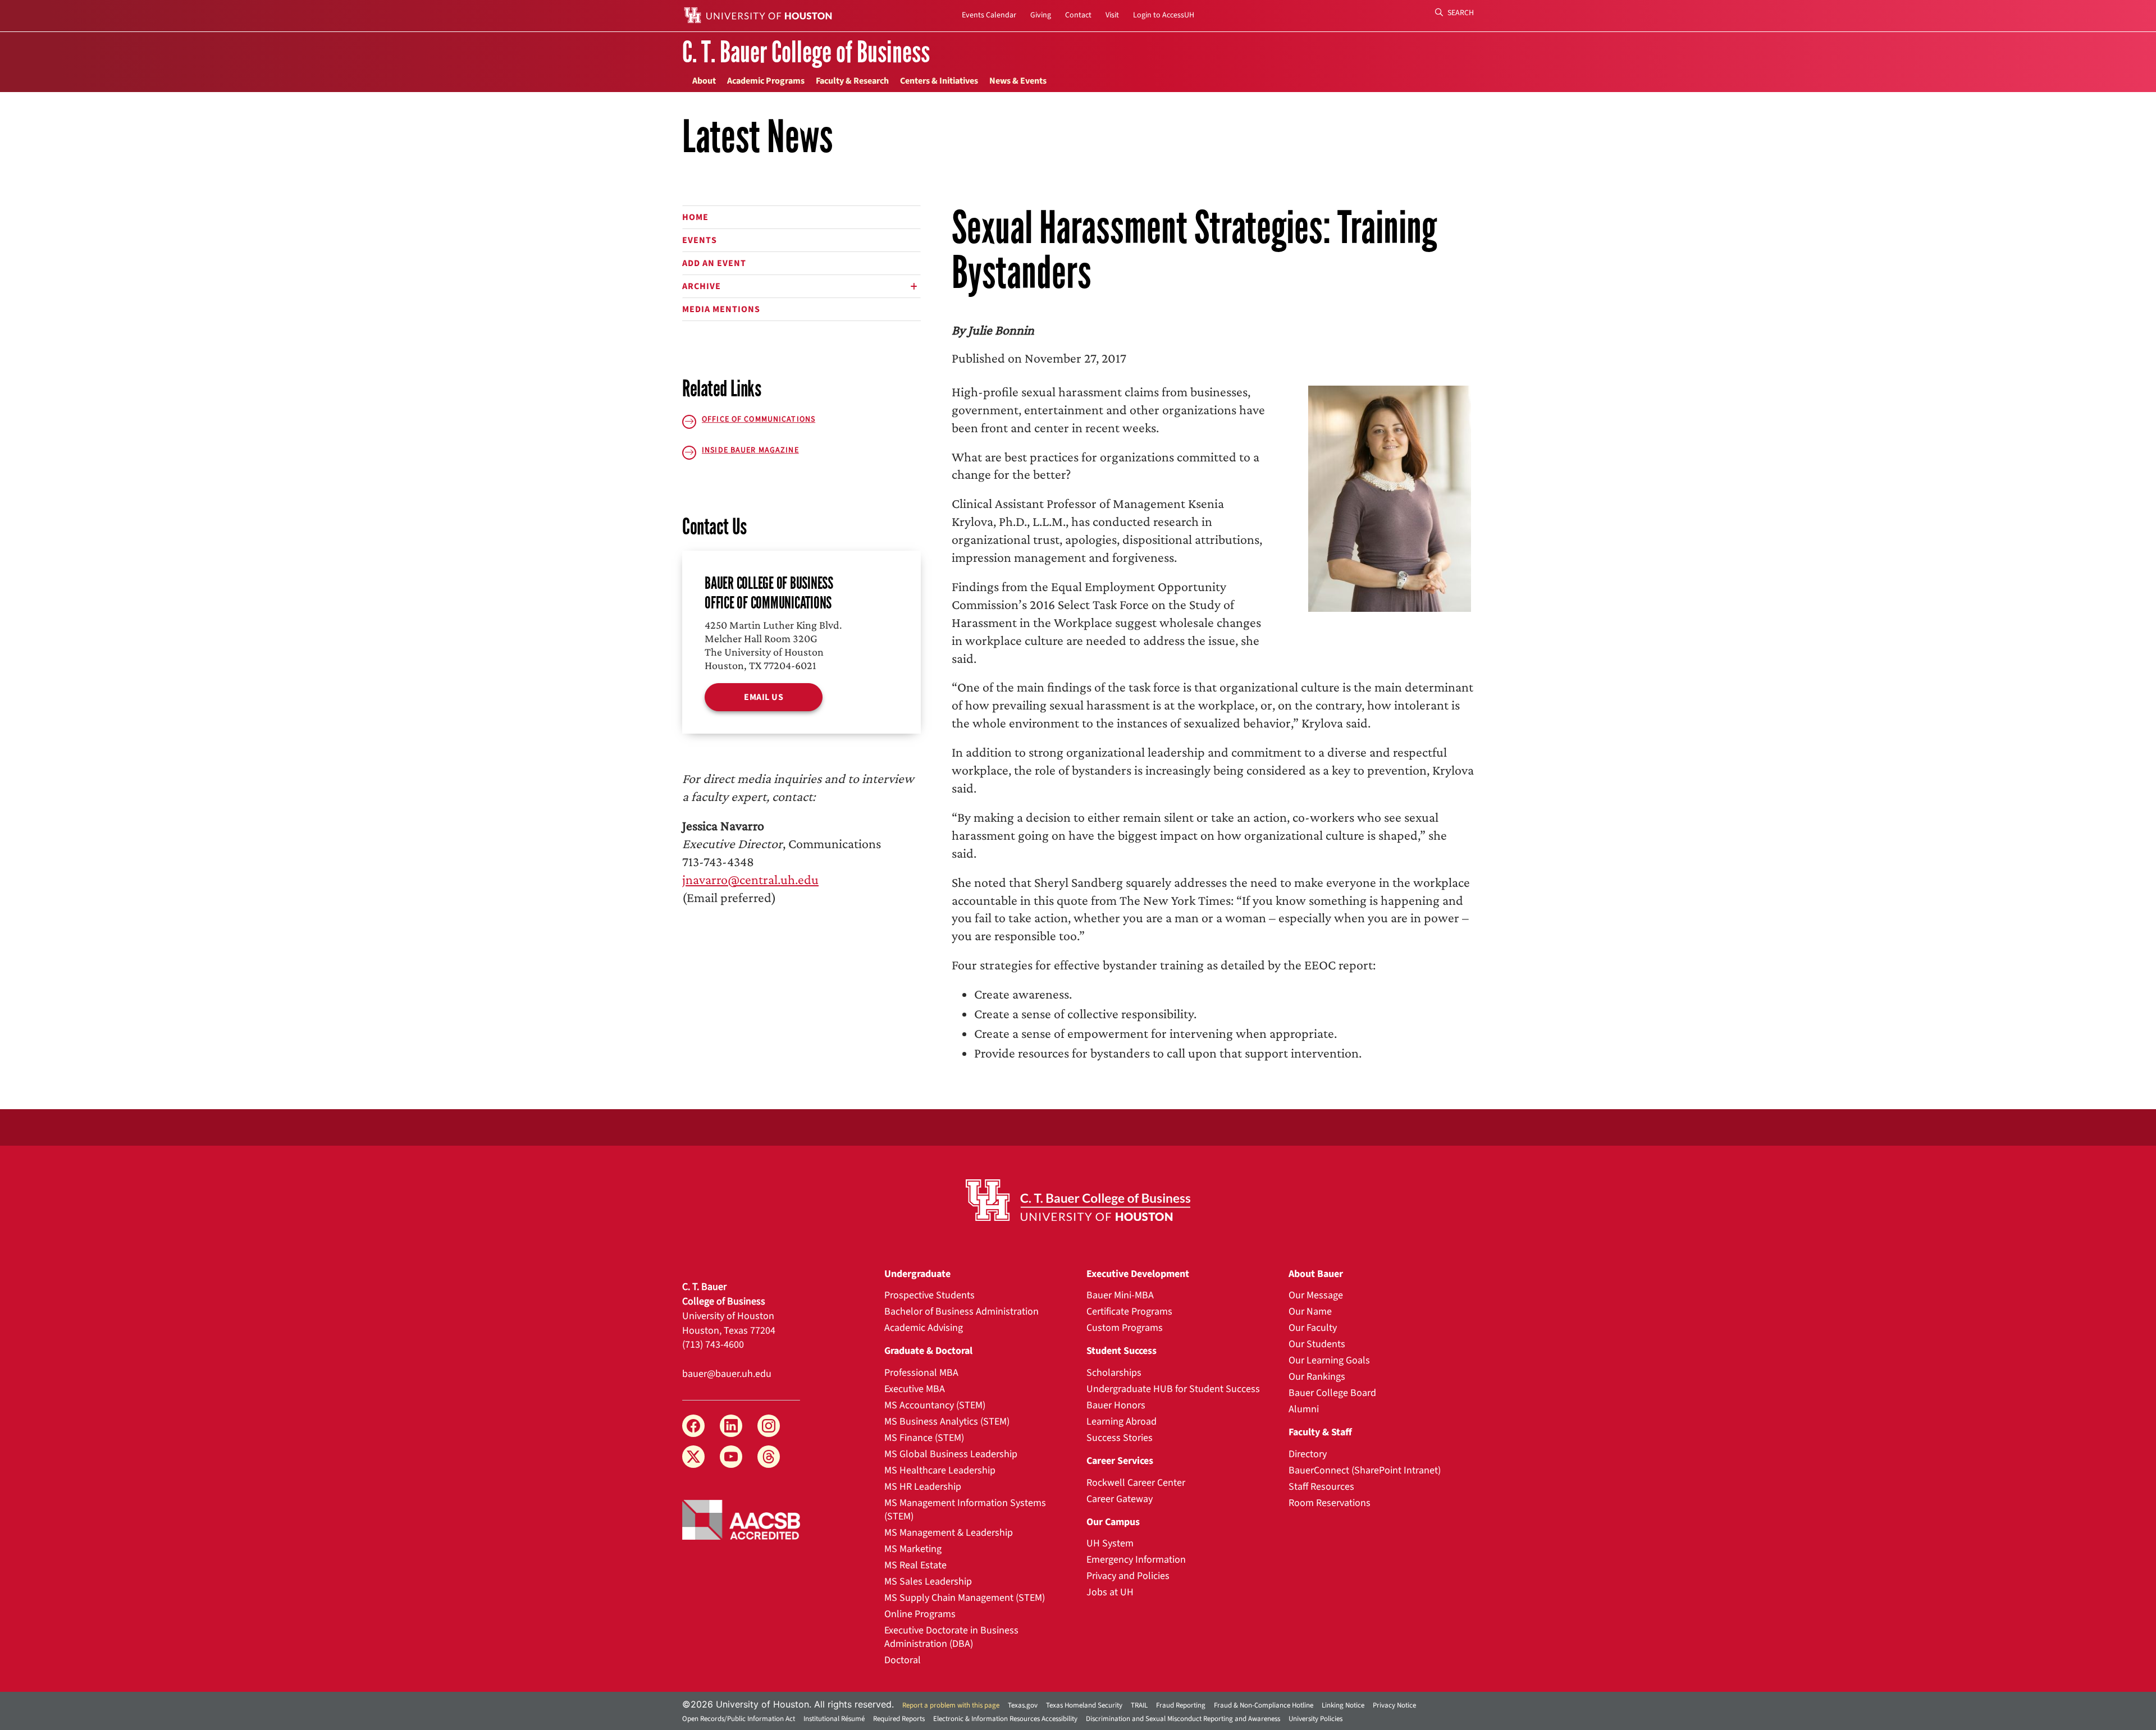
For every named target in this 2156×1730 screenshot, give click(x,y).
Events (700, 240)
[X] (693, 1457)
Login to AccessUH (1164, 15)
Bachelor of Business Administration (961, 1312)
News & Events (1018, 81)
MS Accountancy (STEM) (935, 1405)
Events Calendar (989, 15)
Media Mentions (721, 309)
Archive (702, 286)
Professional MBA (921, 1373)
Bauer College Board (1332, 1393)
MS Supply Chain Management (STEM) (965, 1598)
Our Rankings (1317, 1377)
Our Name (1310, 1312)
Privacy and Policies (1128, 1576)
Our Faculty (1313, 1328)
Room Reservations (1330, 1503)
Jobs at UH (1110, 1592)
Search (1460, 13)
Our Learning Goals (1329, 1360)
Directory (1308, 1454)
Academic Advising (924, 1328)
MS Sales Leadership (928, 1582)
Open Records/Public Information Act (739, 1719)
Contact (1078, 15)
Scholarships (1114, 1373)
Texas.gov (1023, 1705)
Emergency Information (1136, 1560)
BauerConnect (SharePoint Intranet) (1365, 1470)
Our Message (1316, 1295)
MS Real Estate (915, 1565)
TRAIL (1139, 1705)
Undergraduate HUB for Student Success (1173, 1389)
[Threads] (769, 1457)
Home (695, 217)
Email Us (764, 697)
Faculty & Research (852, 81)
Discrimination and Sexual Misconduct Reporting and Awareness (1183, 1719)
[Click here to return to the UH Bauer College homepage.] (1078, 1200)
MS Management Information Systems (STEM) (965, 1510)
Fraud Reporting (1181, 1705)
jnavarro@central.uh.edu (750, 879)
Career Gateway (1120, 1499)
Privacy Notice (1394, 1705)
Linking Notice (1343, 1705)
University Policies (1315, 1719)
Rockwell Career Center (1136, 1483)
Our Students (1317, 1344)
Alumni (1304, 1409)
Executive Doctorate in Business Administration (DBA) (951, 1637)
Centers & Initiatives (939, 81)
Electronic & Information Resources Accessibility (1005, 1719)
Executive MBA (915, 1389)
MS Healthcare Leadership (940, 1470)
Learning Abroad (1122, 1422)
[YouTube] (731, 1457)
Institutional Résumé (834, 1719)
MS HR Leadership (923, 1487)
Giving (1041, 15)
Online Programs (920, 1614)
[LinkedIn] (731, 1426)
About (704, 81)
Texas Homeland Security (1084, 1705)
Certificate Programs (1129, 1312)
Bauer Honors (1116, 1405)
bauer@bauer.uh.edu (727, 1374)
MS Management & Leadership (949, 1533)
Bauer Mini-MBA (1120, 1295)
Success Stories (1120, 1438)
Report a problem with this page (951, 1705)
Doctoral (903, 1660)
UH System (1110, 1543)
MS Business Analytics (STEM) (947, 1422)
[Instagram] (769, 1426)
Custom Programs (1125, 1328)
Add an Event (714, 263)
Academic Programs (766, 81)
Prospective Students (929, 1295)
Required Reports (899, 1719)
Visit (1112, 15)
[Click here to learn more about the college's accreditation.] (741, 1519)
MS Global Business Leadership (951, 1454)
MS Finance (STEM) (924, 1438)
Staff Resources (1321, 1487)
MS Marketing (913, 1549)
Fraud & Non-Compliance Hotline (1264, 1705)
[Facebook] (693, 1426)
